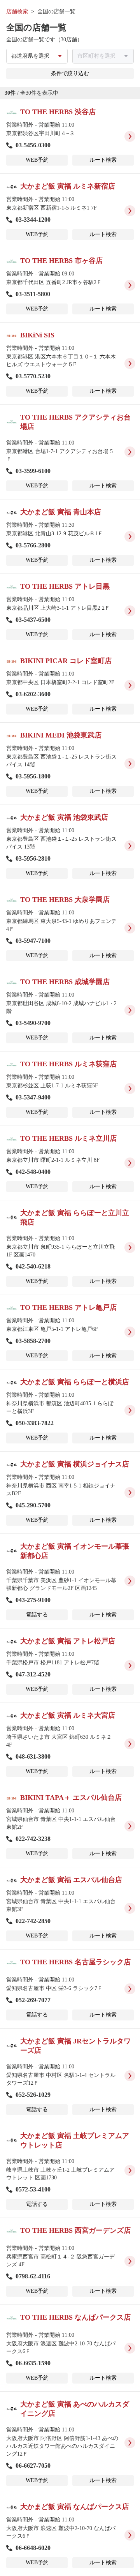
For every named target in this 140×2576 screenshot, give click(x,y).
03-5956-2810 (33, 858)
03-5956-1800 (33, 776)
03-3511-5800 (33, 294)
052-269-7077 (33, 2000)
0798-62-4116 (33, 2276)
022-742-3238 (33, 1839)
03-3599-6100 (33, 471)
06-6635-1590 (33, 2363)
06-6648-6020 (33, 2548)
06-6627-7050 (33, 2466)
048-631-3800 (33, 1756)
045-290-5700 (33, 1505)
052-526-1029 (33, 2095)
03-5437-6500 (33, 620)
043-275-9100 (33, 1600)
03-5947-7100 (33, 941)
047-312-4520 (33, 1674)
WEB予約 (37, 160)
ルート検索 (103, 160)
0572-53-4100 (33, 2189)
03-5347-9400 (33, 1097)
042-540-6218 (33, 1266)
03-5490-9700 (33, 1023)
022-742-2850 (33, 1921)
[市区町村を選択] (103, 56)
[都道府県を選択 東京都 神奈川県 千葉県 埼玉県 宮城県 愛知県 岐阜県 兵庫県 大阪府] (37, 56)
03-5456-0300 (33, 145)
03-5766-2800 (33, 545)
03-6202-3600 (33, 694)
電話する (37, 1615)
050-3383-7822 (35, 1423)
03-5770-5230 (33, 376)
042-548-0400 (33, 1172)
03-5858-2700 (33, 1341)
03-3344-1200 (33, 220)
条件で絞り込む (70, 73)
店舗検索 (17, 11)
